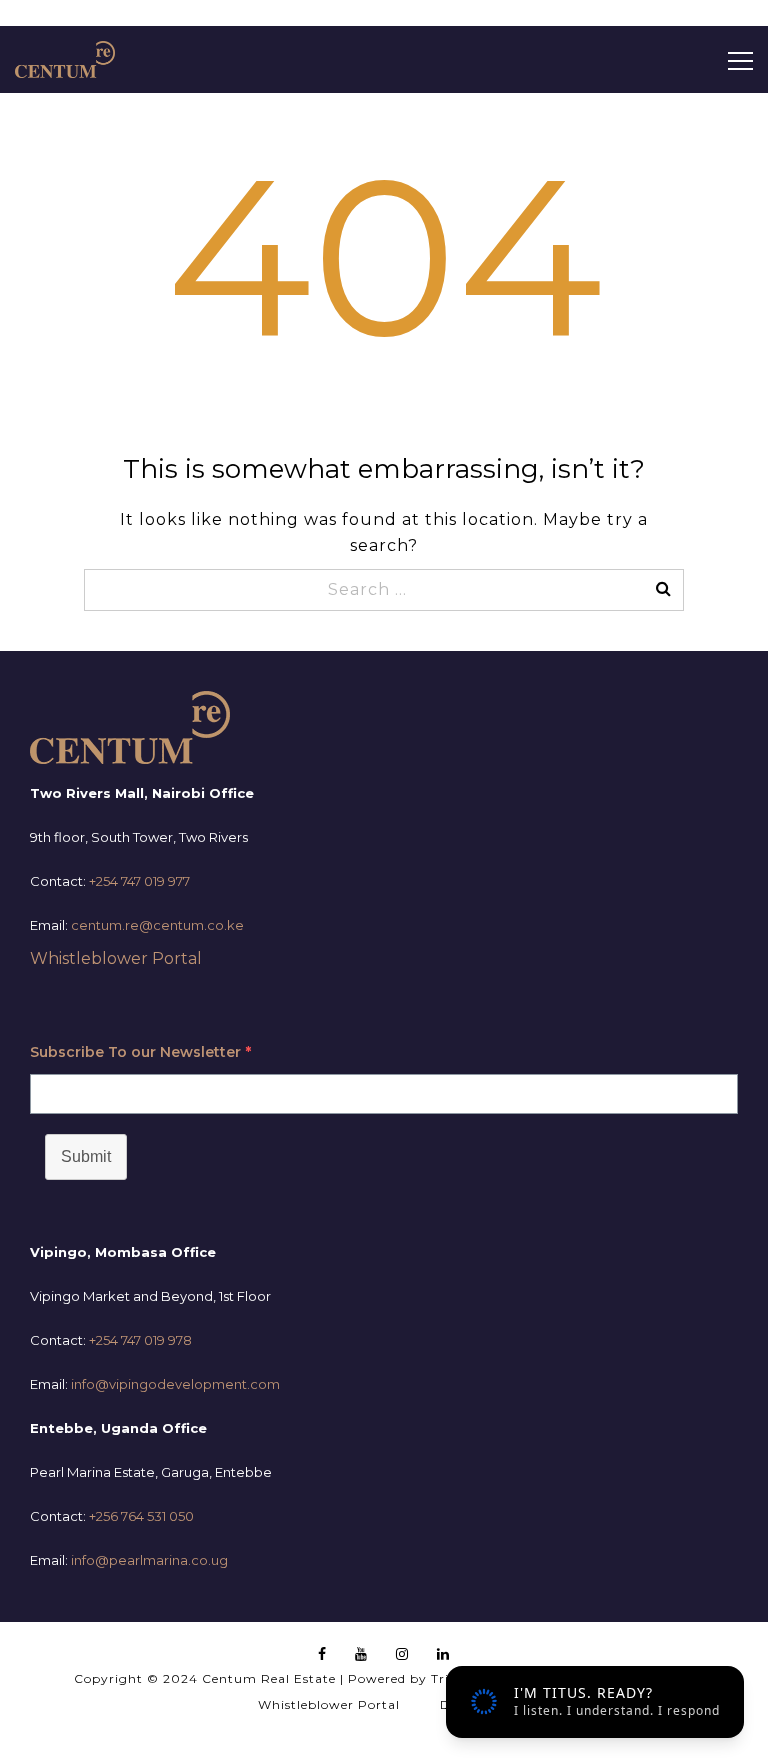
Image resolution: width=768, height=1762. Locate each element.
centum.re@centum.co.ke (157, 925)
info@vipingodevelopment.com (175, 1384)
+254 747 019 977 (139, 881)
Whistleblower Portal (116, 958)
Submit (86, 1156)
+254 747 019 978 (140, 1340)
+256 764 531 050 (141, 1516)
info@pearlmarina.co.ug (149, 1560)
